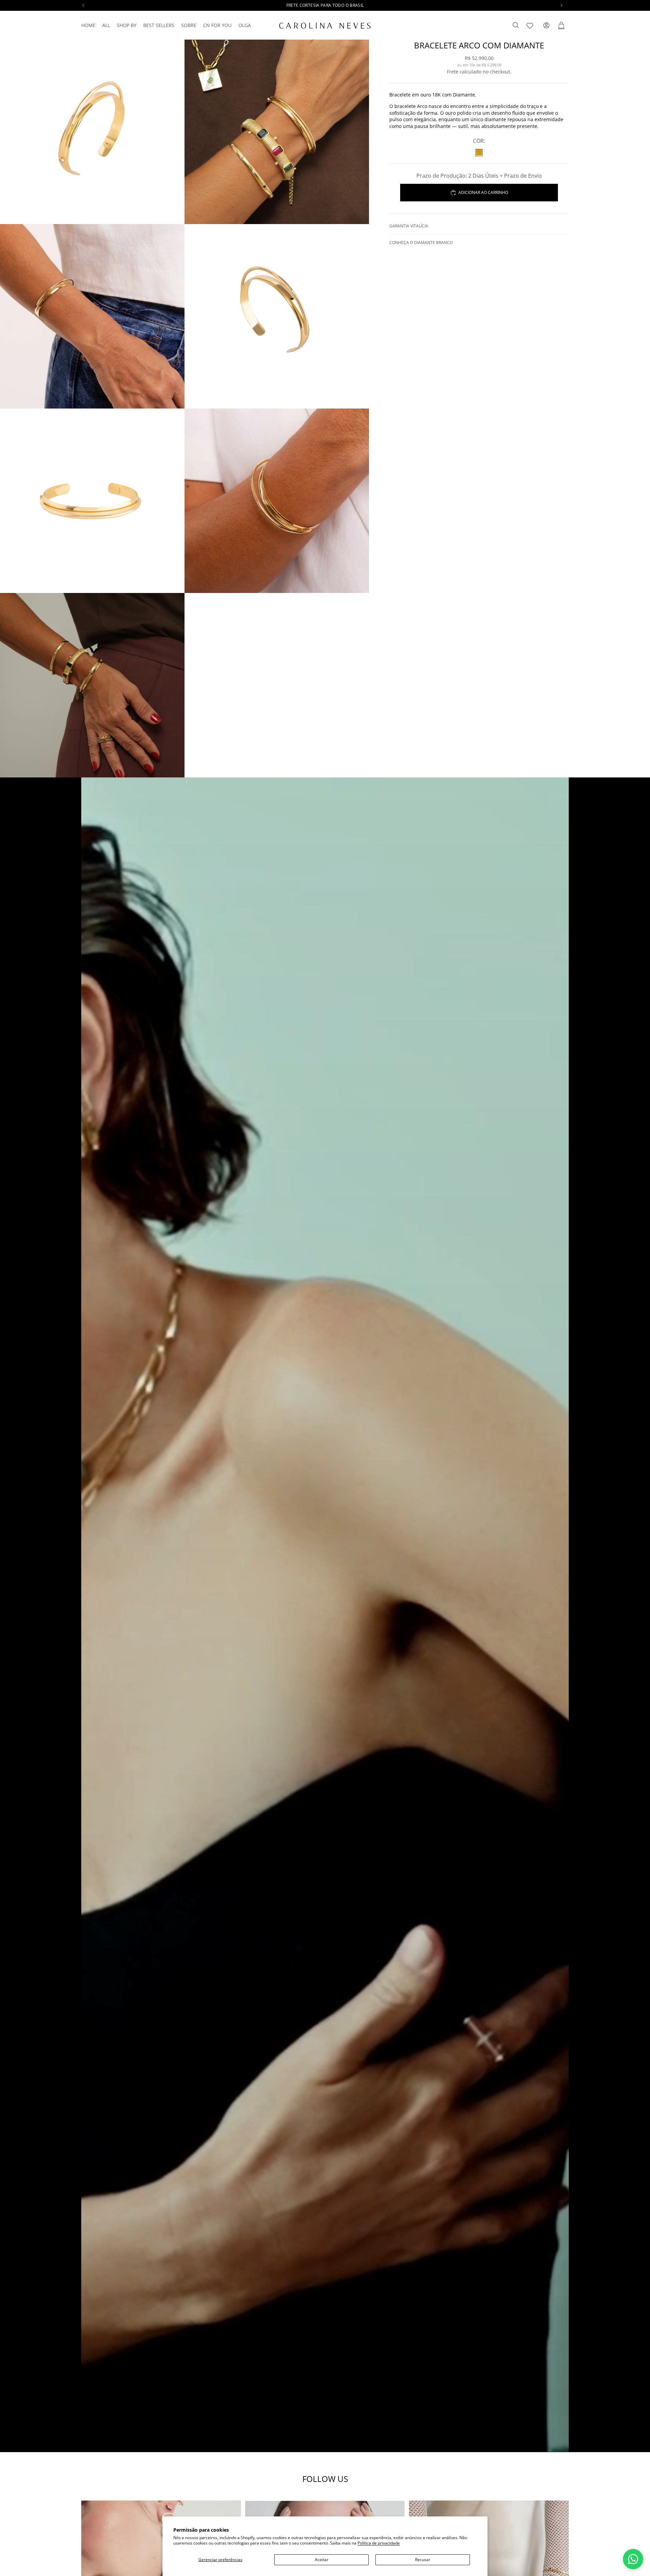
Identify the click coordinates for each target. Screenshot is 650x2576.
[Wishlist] (531, 24)
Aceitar (322, 2560)
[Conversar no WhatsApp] (633, 2559)
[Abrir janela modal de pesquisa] (516, 25)
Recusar (423, 2560)
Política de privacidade (379, 2543)
